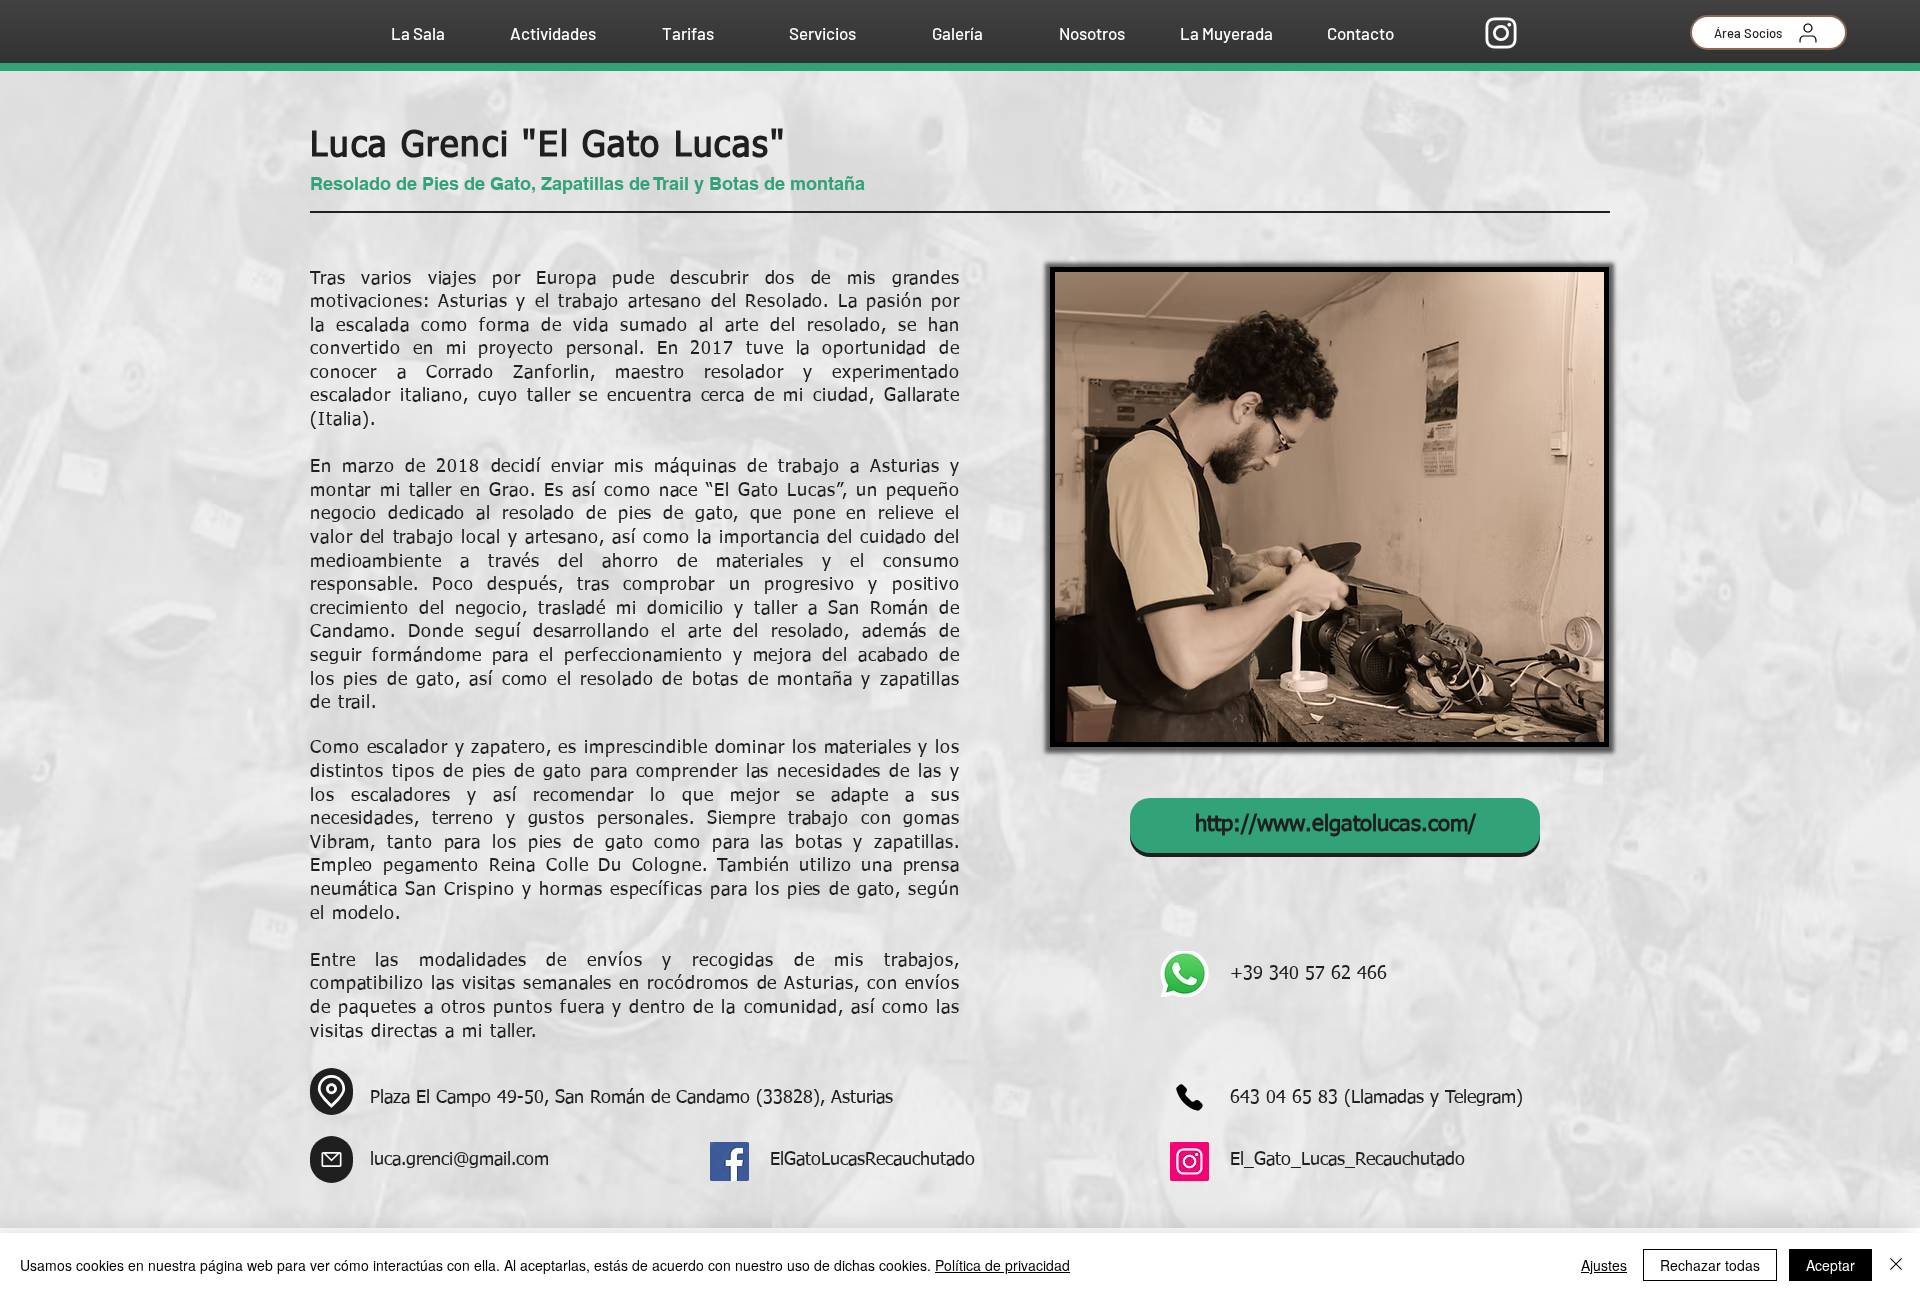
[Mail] (331, 1159)
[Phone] (1189, 1097)
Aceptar (1830, 1265)
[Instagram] (1189, 1161)
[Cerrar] (1896, 1265)
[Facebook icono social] (729, 1161)
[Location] (331, 1091)
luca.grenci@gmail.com (459, 1160)
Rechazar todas (1710, 1265)
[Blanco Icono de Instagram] (1501, 33)
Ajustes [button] (1604, 1265)
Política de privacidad (1002, 1265)
